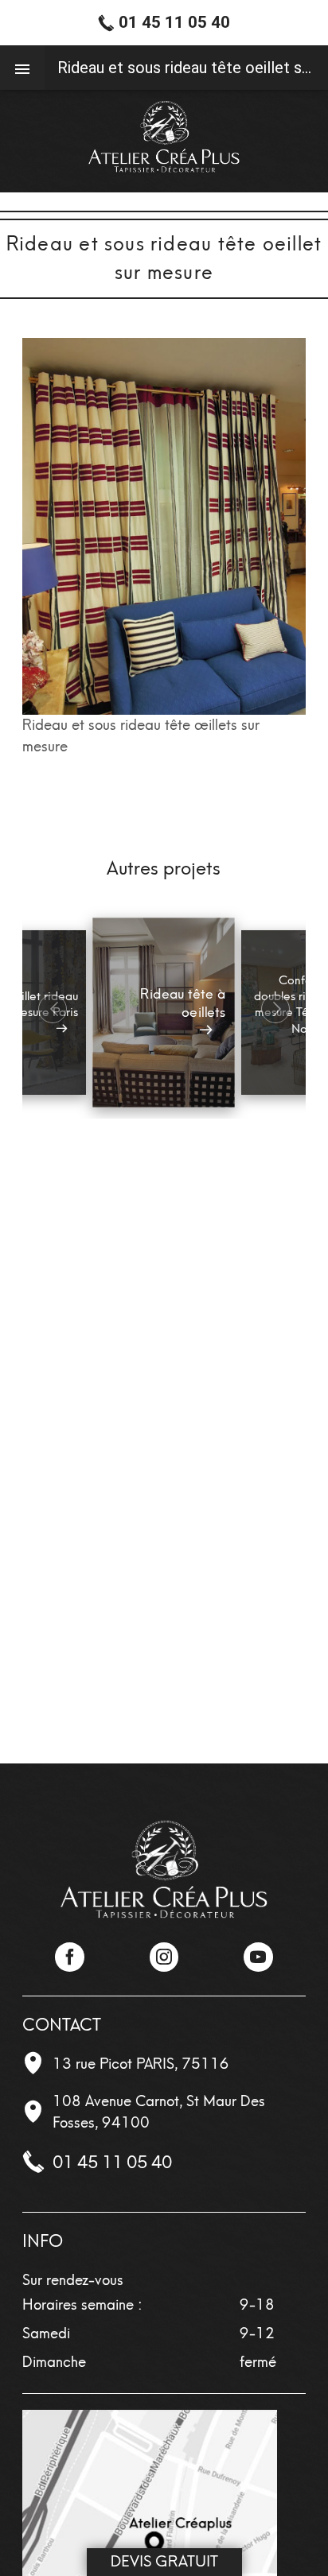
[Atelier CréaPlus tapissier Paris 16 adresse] (150, 2535)
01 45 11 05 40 (112, 2162)
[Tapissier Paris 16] (164, 137)
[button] (275, 1009)
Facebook (69, 1957)
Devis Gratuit (164, 2561)
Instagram (164, 1957)
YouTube (258, 1957)
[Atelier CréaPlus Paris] (164, 1870)
